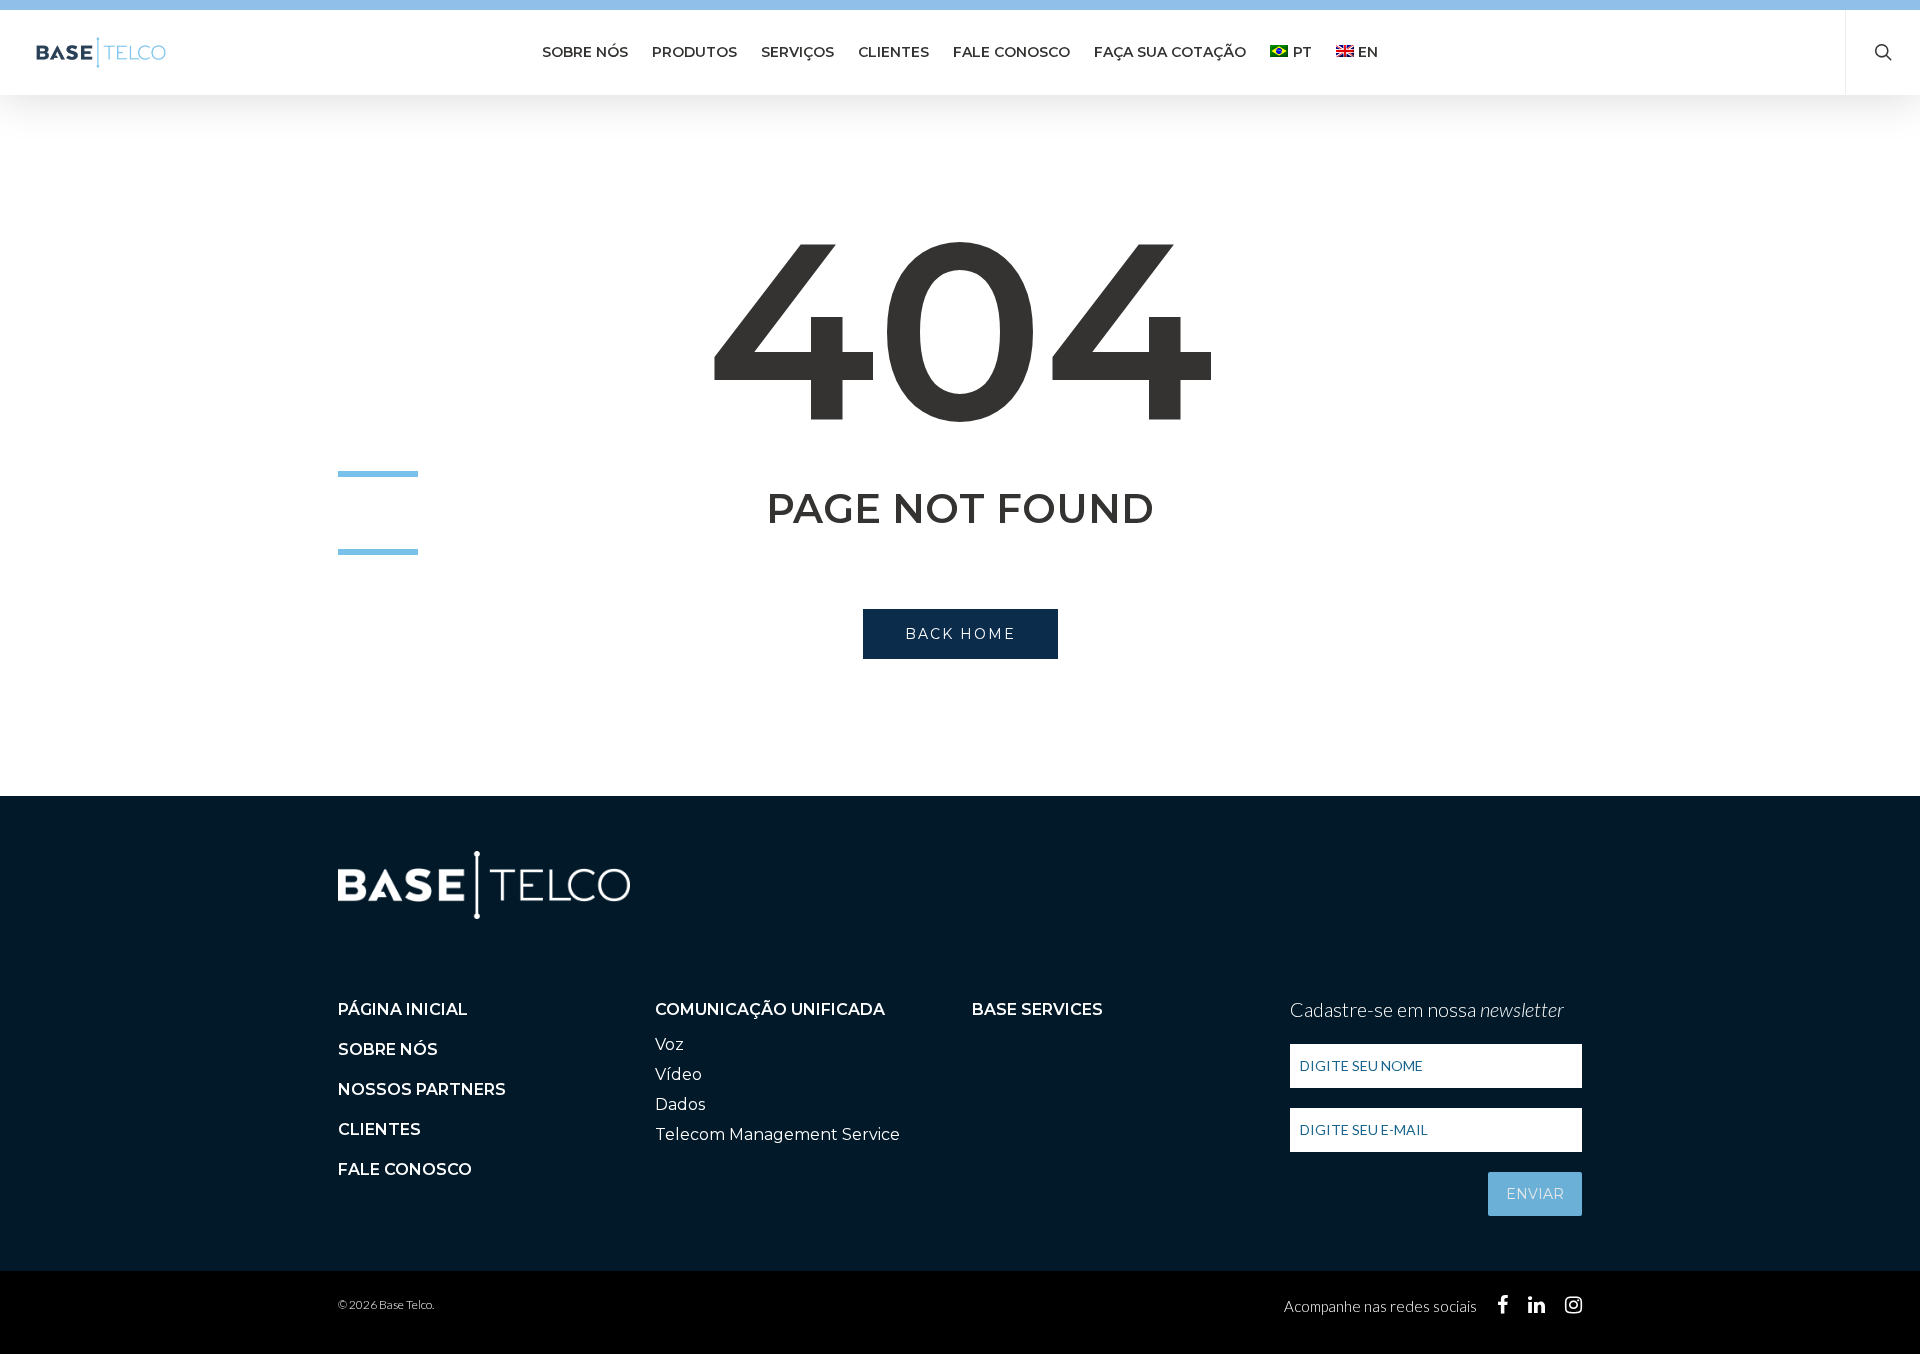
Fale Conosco (1011, 52)
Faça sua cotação (1170, 52)
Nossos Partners (422, 1089)
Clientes (893, 52)
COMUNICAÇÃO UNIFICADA (770, 1009)
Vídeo (678, 1074)
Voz (669, 1044)
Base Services (1037, 1009)
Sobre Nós (388, 1049)
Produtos (694, 52)
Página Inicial (403, 1009)
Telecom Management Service (777, 1134)
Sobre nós (585, 52)
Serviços (797, 52)
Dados (680, 1104)
